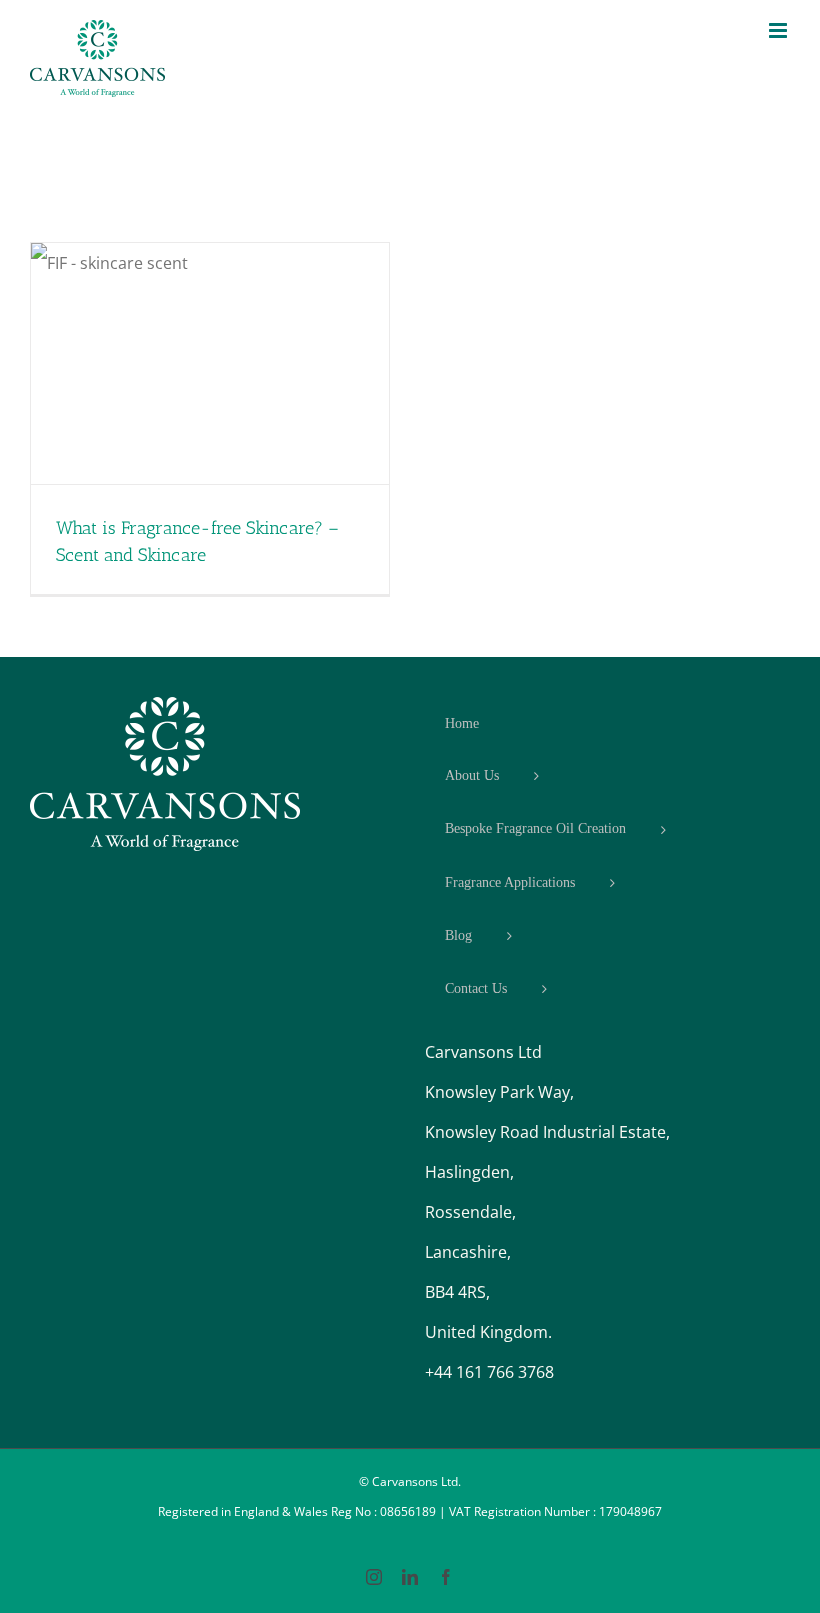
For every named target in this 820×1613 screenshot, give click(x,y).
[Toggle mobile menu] (779, 30)
